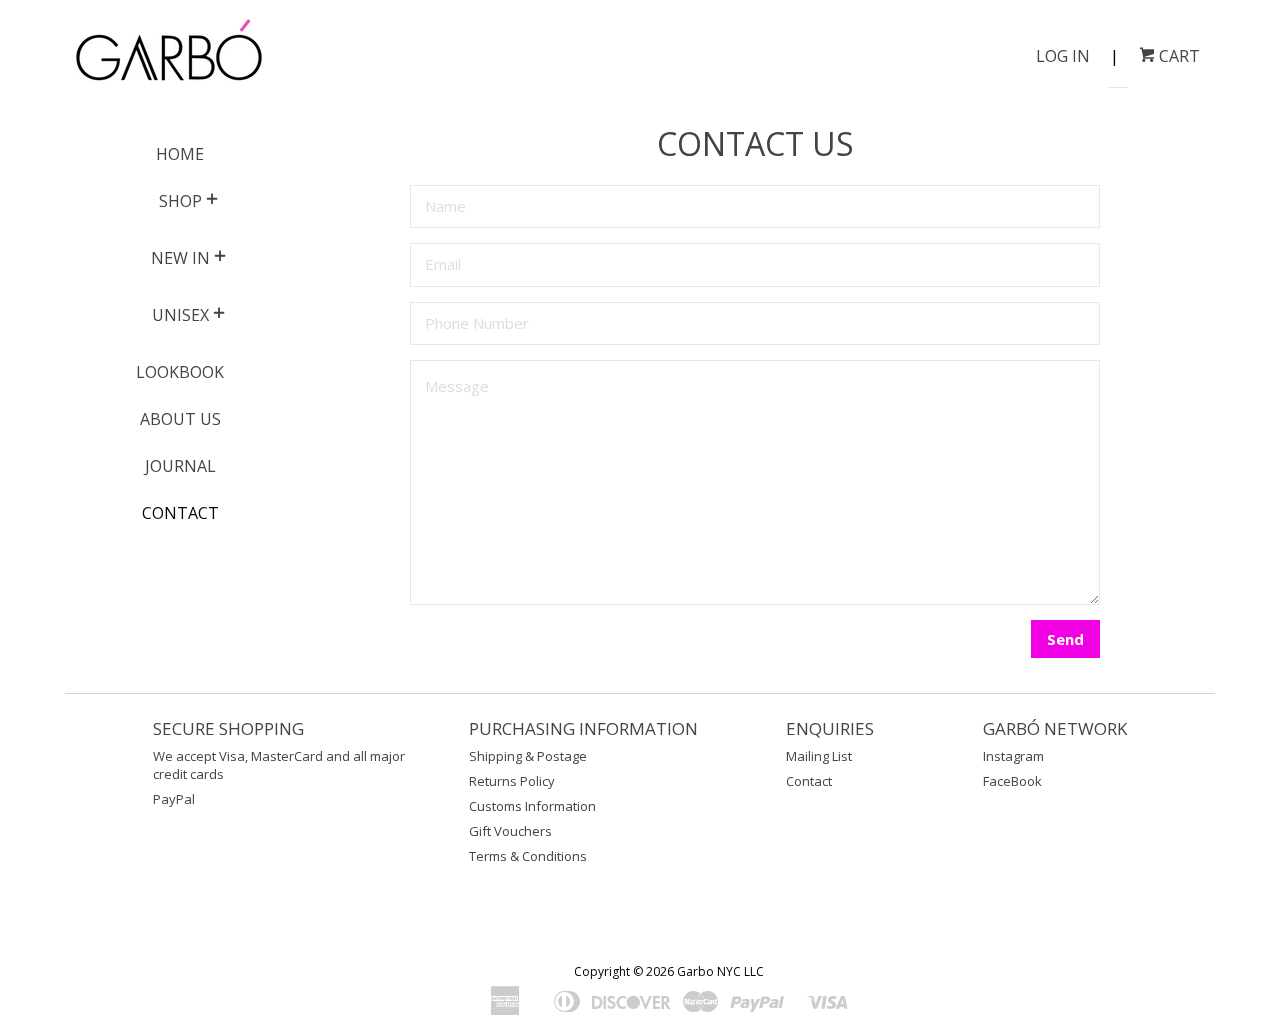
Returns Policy (512, 781)
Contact (180, 513)
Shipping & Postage (528, 756)
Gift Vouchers (510, 831)
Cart (1177, 56)
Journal (180, 466)
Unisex (180, 315)
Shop (180, 201)
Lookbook (180, 372)
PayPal (174, 799)
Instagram (1013, 756)
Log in (1063, 56)
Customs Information (532, 806)
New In (180, 258)
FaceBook (1012, 781)
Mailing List (819, 756)
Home (180, 154)
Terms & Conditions (528, 856)
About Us (180, 419)
